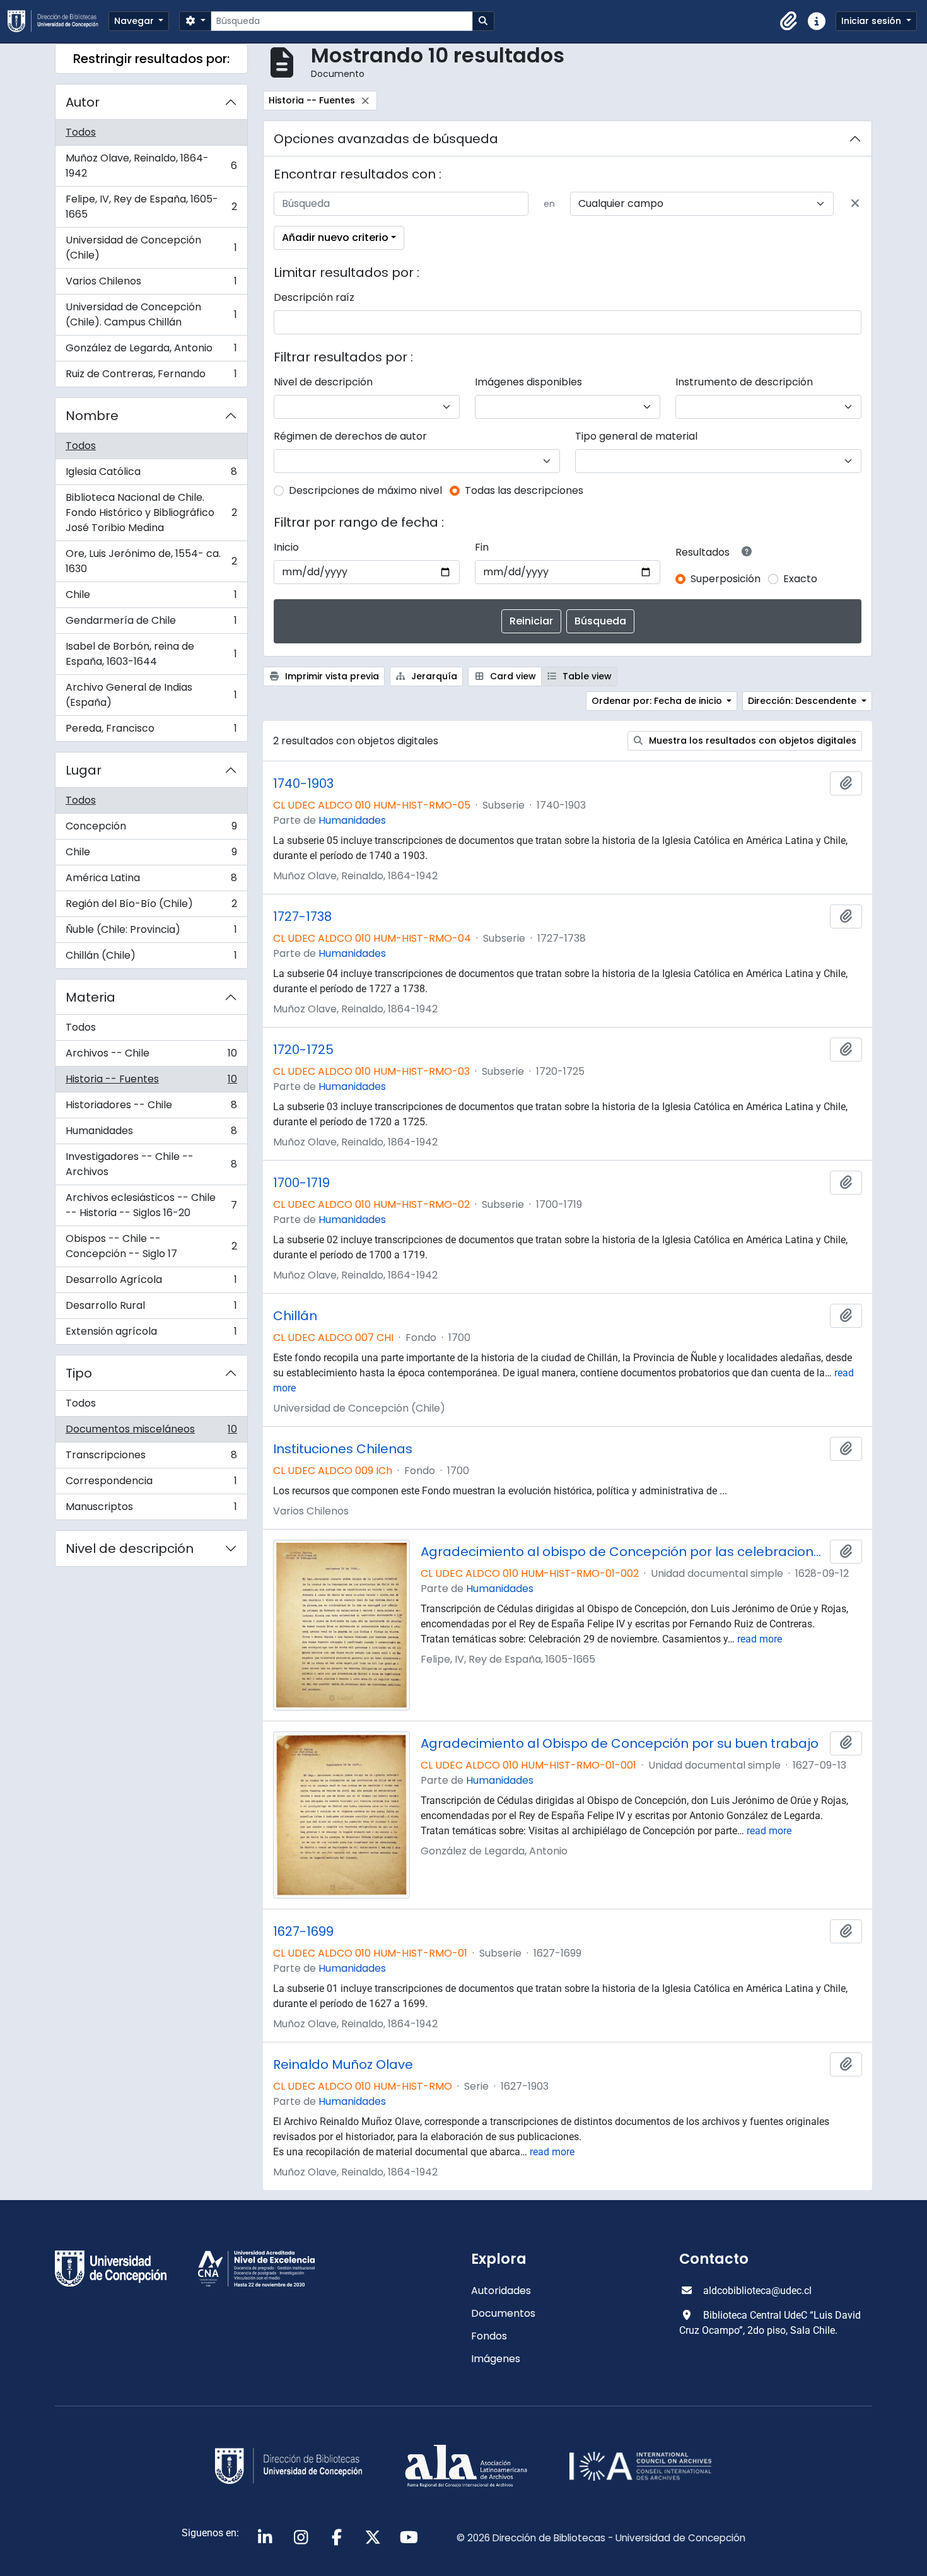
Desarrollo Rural (151, 1308)
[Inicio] (58, 21)
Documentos (503, 2313)
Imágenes (496, 2359)
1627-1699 (303, 1931)
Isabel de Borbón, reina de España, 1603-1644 (151, 654)
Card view (512, 676)
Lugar (84, 770)
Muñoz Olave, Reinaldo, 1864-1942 (151, 166)
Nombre (92, 416)
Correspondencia (151, 1484)
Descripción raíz (314, 297)
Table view (586, 676)
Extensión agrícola (151, 1334)
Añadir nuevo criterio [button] (335, 237)
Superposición (726, 579)
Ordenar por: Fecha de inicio (658, 701)
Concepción (151, 829)
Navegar (135, 21)
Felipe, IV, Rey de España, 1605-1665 (151, 207)
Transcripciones (151, 1458)
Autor (83, 102)
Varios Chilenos (151, 284)
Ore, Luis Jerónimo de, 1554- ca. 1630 (151, 561)
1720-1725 (303, 1050)
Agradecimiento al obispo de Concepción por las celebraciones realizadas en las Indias (623, 1552)
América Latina (151, 881)
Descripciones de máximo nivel (365, 490)
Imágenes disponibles (528, 382)
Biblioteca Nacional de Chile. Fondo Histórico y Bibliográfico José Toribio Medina (151, 512)
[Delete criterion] (855, 204)
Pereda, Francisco (151, 731)
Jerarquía (433, 676)
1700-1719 (301, 1183)
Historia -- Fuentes (151, 1082)
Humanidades (151, 1134)
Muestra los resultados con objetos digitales (751, 741)
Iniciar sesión (872, 21)
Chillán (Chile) (151, 958)
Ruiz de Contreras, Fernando (151, 377)
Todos (81, 132)
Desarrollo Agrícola (151, 1283)
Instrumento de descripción (744, 382)
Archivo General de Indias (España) (151, 695)
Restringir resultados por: (151, 59)
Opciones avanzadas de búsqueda (386, 139)
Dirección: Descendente (803, 701)
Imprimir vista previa (331, 676)
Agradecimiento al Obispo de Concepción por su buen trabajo (620, 1743)
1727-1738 (302, 916)
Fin (482, 547)
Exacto (800, 579)
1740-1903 (303, 783)
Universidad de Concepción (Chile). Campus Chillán (151, 314)
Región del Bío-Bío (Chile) (151, 907)
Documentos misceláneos (151, 1432)
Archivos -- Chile (151, 1056)
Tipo (79, 1373)
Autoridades (501, 2291)
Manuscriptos (151, 1509)
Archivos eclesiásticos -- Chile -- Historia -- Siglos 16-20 (151, 1205)
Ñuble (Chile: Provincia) (151, 933)
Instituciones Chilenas (343, 1449)
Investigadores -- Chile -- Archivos (151, 1164)
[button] (789, 21)
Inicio (286, 547)
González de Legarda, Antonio (151, 351)
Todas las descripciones (524, 490)
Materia (90, 997)
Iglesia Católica (151, 475)
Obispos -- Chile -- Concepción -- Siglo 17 (151, 1246)
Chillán (295, 1316)
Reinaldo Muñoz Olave (343, 2064)
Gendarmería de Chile (151, 624)
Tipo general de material (636, 436)
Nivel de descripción (130, 1549)
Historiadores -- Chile (151, 1108)
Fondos (489, 2336)
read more (760, 1639)
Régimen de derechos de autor (350, 436)
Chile (151, 598)
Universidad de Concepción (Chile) (151, 248)
